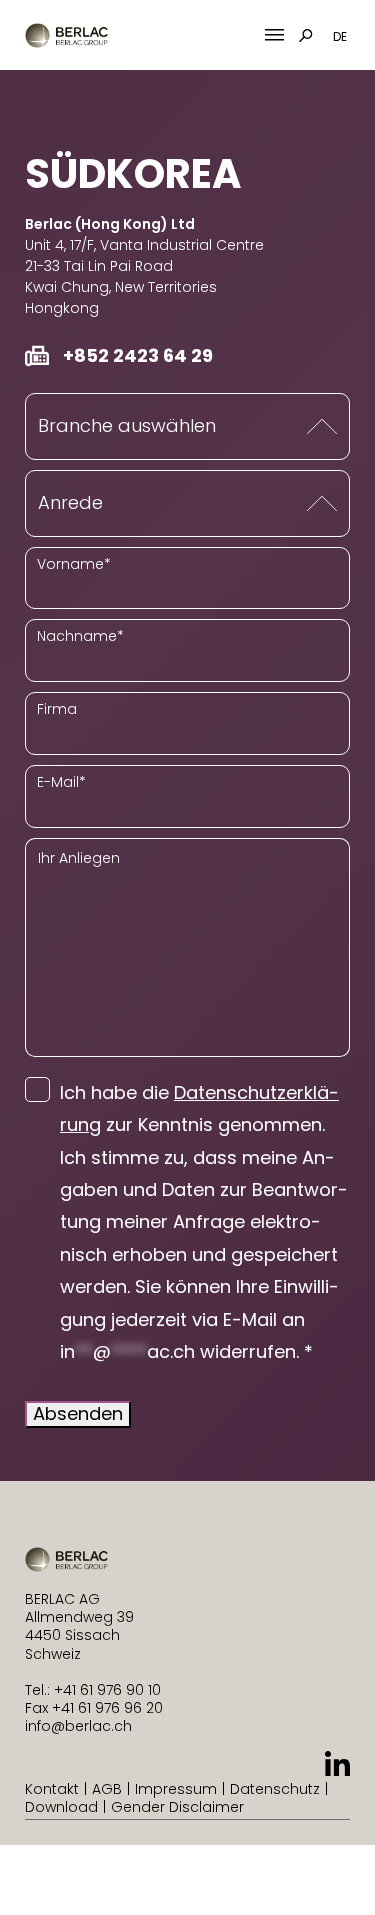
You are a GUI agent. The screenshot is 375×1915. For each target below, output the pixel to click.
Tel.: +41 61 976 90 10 (93, 1690)
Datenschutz (275, 1789)
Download (61, 1807)
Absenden (78, 1413)
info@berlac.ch (78, 1726)
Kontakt (52, 1789)
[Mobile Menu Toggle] (274, 35)
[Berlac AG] (66, 35)
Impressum (176, 1789)
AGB (107, 1789)
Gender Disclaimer (177, 1807)
